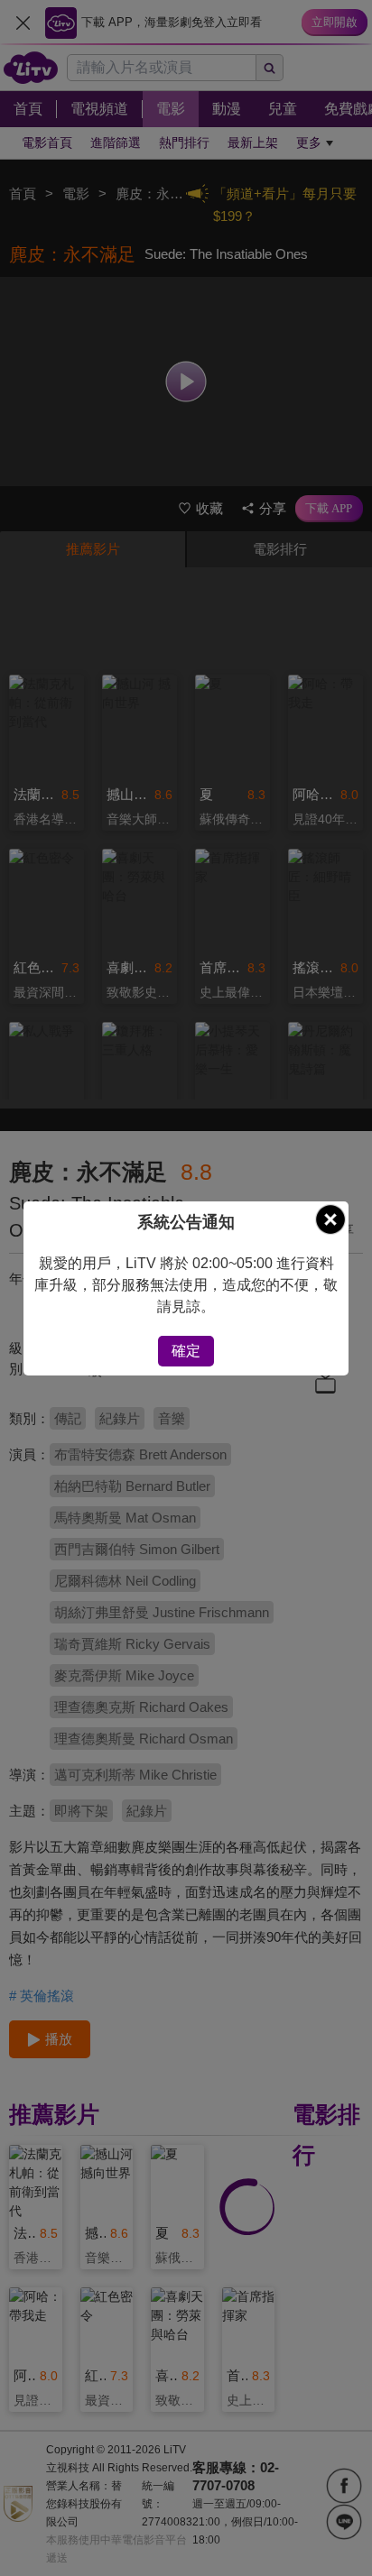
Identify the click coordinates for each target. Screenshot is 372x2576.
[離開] (330, 1219)
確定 (186, 1351)
